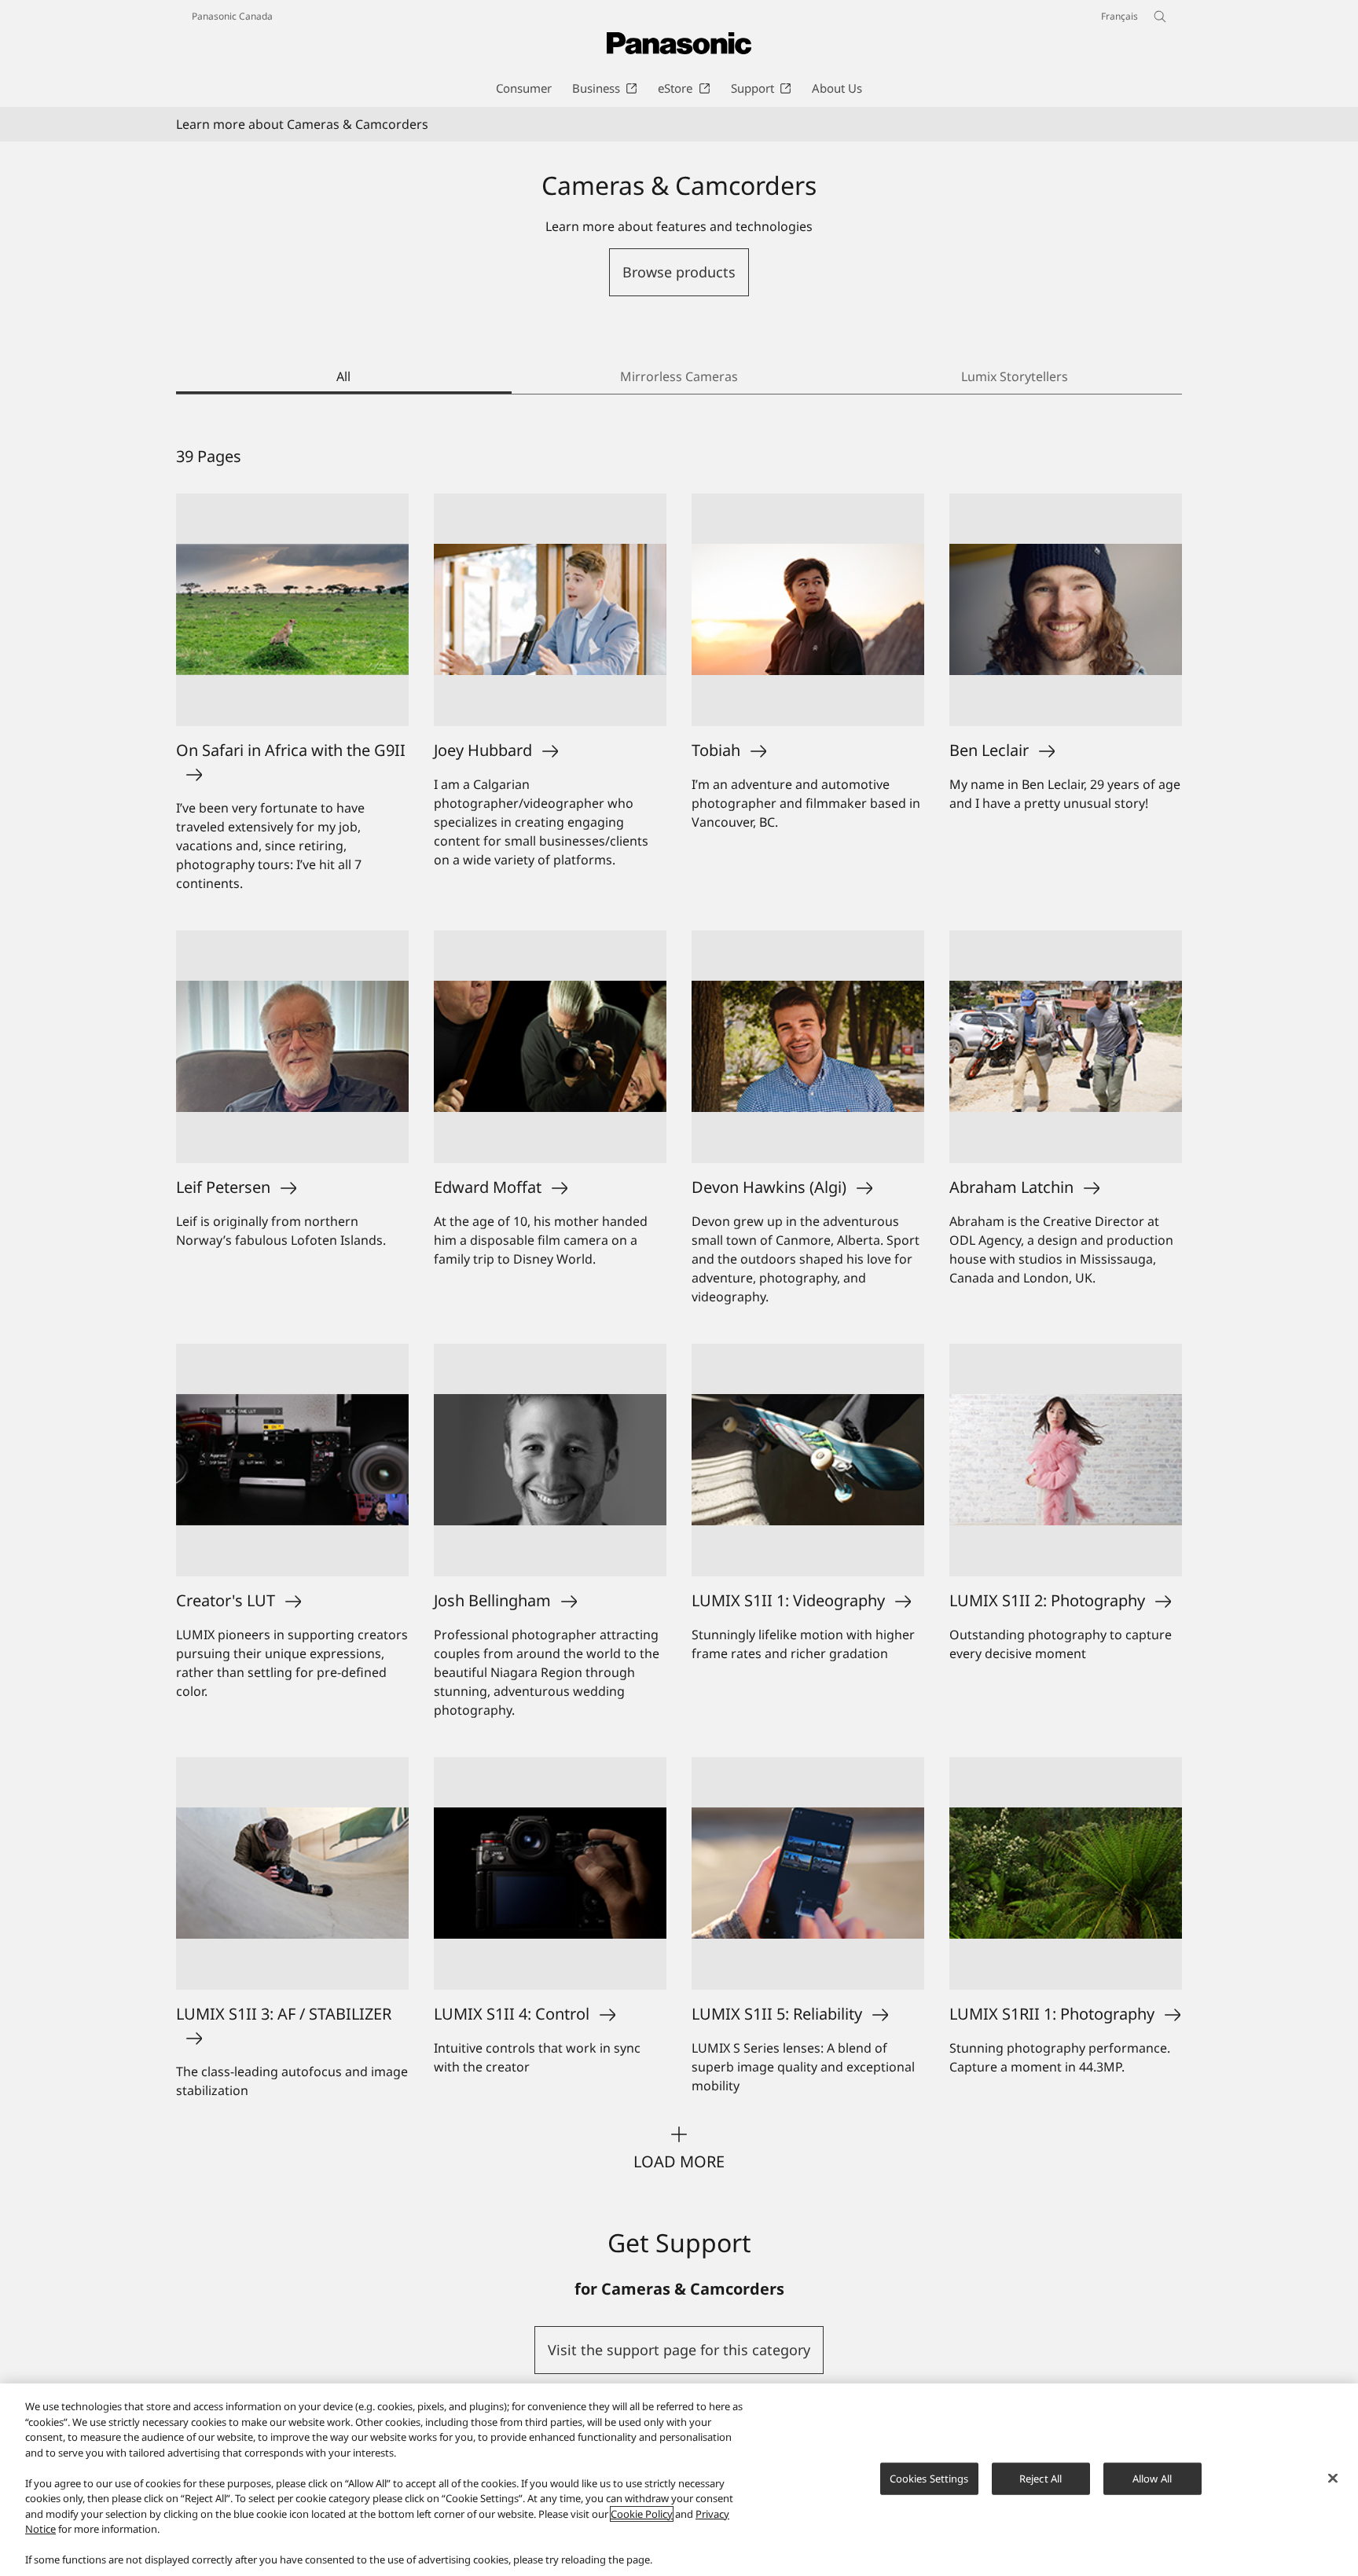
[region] (679, 2480)
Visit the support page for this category (679, 2350)
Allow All (1152, 2478)
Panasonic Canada (232, 16)
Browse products (679, 272)
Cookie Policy (642, 2514)
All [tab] (343, 376)
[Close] (1333, 2478)
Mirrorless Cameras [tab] (679, 376)
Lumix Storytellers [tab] (1015, 376)
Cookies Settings (929, 2478)
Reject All (1041, 2478)
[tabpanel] (679, 1309)
